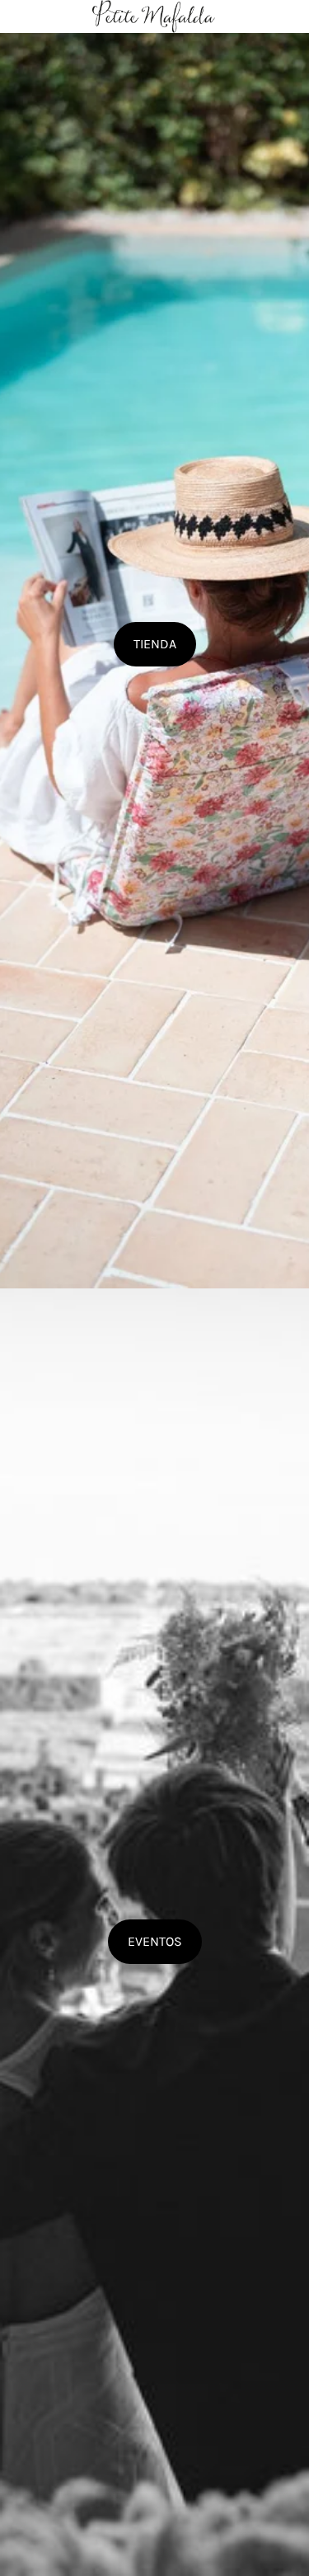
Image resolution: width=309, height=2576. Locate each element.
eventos (155, 1941)
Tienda (155, 644)
